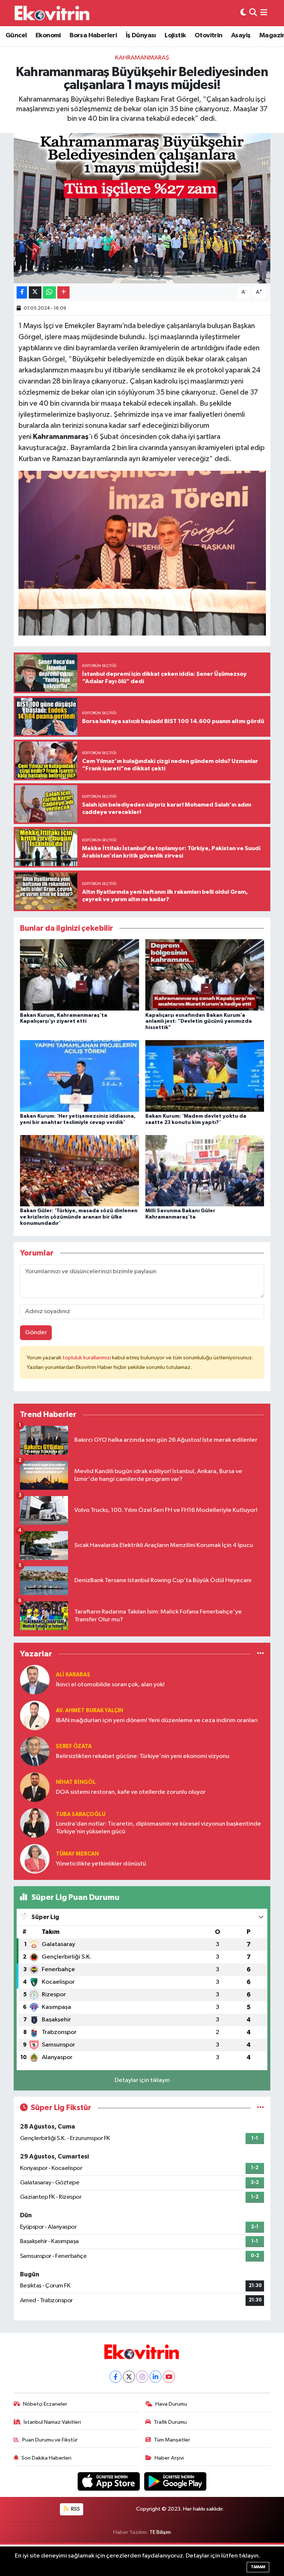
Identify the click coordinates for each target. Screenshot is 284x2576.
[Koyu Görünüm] (243, 13)
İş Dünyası (141, 35)
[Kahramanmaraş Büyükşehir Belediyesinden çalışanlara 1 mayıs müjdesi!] (142, 208)
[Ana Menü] (264, 13)
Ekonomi (48, 35)
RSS (75, 2509)
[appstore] (109, 2481)
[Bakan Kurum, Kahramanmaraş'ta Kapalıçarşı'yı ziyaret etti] (80, 975)
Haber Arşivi (169, 2458)
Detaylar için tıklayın (142, 2080)
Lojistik (175, 35)
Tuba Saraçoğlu (81, 1814)
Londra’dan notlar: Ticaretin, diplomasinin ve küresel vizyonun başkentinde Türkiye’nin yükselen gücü (158, 1828)
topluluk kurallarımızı (87, 1358)
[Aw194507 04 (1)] (142, 552)
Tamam (258, 2567)
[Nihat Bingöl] (35, 1787)
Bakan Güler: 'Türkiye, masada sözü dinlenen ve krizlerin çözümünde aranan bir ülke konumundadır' (79, 1217)
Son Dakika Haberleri (46, 2458)
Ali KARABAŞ (73, 1675)
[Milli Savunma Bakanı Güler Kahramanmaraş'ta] (205, 1170)
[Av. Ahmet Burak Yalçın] (35, 1715)
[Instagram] (142, 2377)
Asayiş (241, 35)
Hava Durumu (171, 2404)
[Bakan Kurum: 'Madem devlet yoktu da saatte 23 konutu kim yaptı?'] (205, 1076)
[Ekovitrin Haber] (53, 13)
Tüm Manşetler (172, 2440)
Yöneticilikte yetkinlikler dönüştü (101, 1864)
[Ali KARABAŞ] (35, 1679)
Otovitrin (209, 35)
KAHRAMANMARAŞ (142, 58)
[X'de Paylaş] (35, 292)
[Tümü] (261, 1654)
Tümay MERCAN (77, 1854)
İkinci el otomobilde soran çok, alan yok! (110, 1685)
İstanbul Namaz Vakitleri (52, 2422)
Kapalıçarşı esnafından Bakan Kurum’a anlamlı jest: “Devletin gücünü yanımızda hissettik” (199, 1022)
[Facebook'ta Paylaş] (22, 292)
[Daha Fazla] (63, 292)
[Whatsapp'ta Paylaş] (49, 292)
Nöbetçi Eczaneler (45, 2404)
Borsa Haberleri (93, 35)
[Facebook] (116, 2377)
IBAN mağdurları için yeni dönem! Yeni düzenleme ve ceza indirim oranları (157, 1720)
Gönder (36, 1333)
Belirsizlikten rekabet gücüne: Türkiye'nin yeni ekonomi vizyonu (143, 1756)
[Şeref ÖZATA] (35, 1751)
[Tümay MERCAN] (35, 1859)
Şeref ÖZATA (74, 1746)
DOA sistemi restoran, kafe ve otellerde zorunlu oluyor (131, 1792)
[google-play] (175, 2481)
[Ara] (253, 13)
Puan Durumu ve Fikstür (50, 2440)
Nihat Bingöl (76, 1782)
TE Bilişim (160, 2532)
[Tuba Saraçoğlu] (35, 1823)
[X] (129, 2377)
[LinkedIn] (155, 2377)
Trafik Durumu (170, 2422)
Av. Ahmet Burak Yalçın (89, 1710)
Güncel (16, 35)
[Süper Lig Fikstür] (261, 2108)
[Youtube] (169, 2377)
